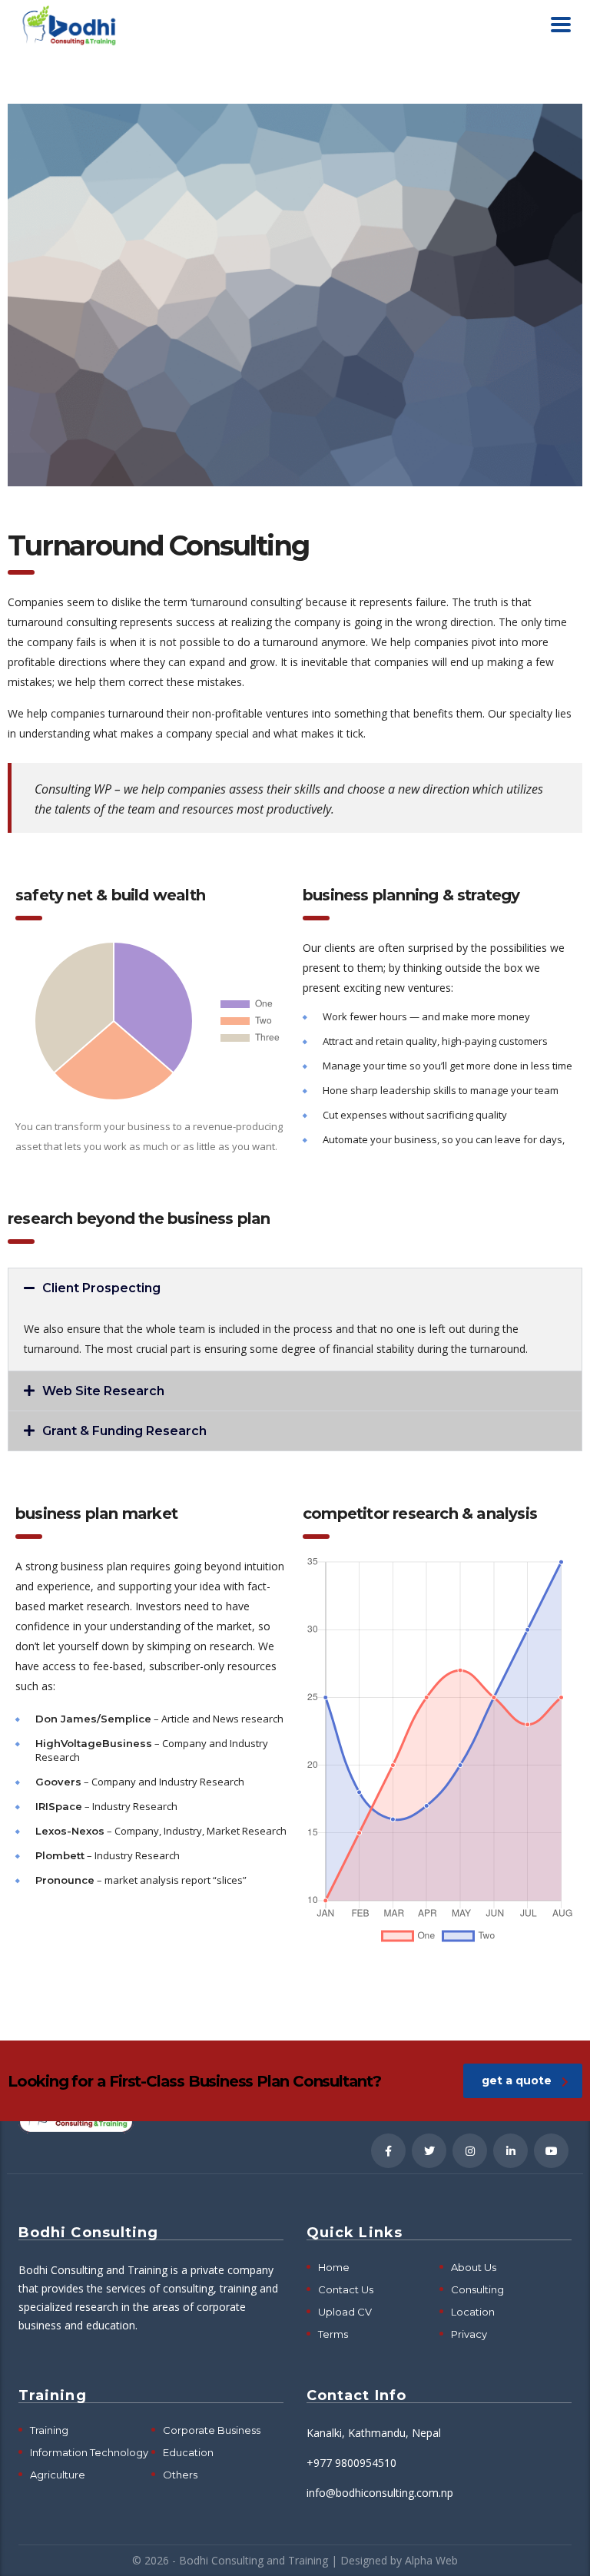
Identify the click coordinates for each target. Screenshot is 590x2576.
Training (49, 2430)
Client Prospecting (101, 1288)
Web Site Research (103, 1391)
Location (473, 2312)
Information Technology (89, 2452)
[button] (295, 1288)
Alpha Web (431, 2560)
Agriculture (58, 2475)
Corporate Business (212, 2430)
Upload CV (345, 2312)
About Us (474, 2267)
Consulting (477, 2289)
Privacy (469, 2334)
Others (180, 2475)
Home (334, 2267)
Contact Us (346, 2289)
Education (188, 2452)
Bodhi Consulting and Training (254, 2560)
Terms (333, 2334)
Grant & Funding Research (124, 1431)
